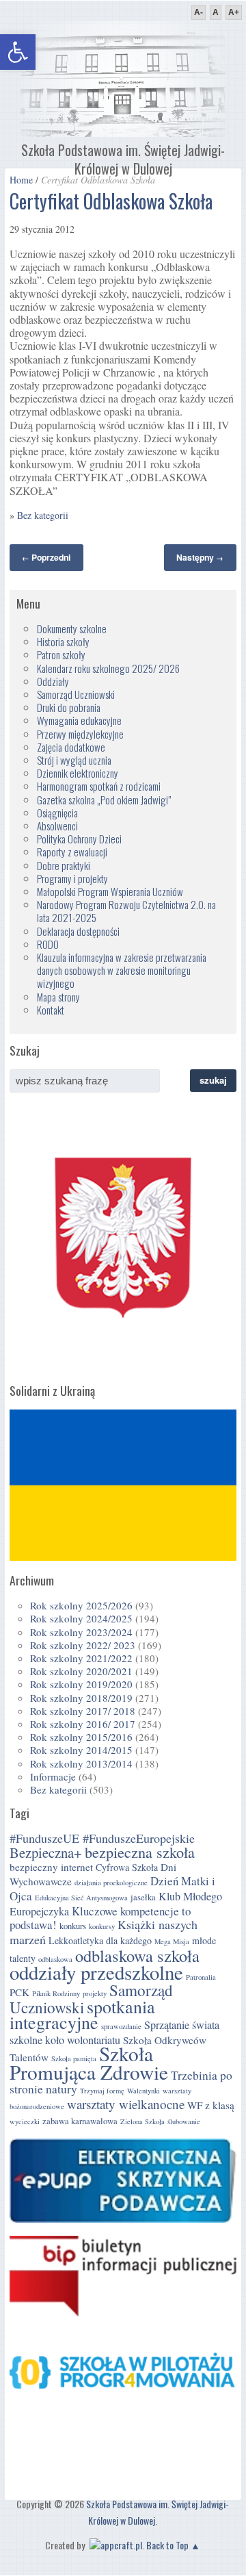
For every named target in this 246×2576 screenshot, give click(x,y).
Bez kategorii (43, 515)
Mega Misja (172, 1941)
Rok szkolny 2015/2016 (81, 1737)
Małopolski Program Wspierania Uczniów (110, 891)
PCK (19, 1992)
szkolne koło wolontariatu (65, 2040)
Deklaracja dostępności (78, 931)
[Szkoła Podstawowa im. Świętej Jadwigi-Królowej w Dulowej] (123, 132)
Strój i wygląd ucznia (74, 760)
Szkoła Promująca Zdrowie (89, 2063)
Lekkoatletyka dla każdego (100, 1940)
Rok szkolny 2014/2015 (81, 1750)
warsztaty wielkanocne (126, 2104)
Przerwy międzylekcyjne (80, 734)
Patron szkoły (61, 654)
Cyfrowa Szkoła (127, 1867)
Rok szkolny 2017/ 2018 (83, 1711)
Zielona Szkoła (142, 2121)
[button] (18, 52)
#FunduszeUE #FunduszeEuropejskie (102, 1838)
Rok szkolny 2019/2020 (81, 1684)
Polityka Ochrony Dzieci (79, 839)
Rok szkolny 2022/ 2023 (83, 1645)
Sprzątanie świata (182, 2025)
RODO (48, 944)
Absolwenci (57, 826)
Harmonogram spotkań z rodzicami (99, 786)
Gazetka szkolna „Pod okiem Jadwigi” (104, 800)
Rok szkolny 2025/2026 (81, 1605)
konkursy (102, 1926)
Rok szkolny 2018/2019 (81, 1698)
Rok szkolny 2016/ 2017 (83, 1724)
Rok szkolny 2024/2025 (81, 1618)
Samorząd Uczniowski (76, 694)
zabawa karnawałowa (80, 2121)
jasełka (143, 1897)
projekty (95, 1993)
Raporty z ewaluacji (72, 852)
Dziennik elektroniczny (78, 773)
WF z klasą (211, 2105)
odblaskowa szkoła (137, 1955)
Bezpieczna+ (46, 1852)
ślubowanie (184, 2121)
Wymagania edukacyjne (79, 720)
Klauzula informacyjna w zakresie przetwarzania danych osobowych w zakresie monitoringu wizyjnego (122, 970)
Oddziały (53, 681)
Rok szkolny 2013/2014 (81, 1763)
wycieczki (25, 2121)
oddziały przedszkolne (96, 1972)
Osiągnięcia (57, 813)
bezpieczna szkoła (140, 1852)
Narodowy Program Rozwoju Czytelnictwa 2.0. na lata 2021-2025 (126, 911)
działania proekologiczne (111, 1883)
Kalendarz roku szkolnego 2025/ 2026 (108, 668)
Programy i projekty (72, 878)
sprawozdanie (121, 2026)
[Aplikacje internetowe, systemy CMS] (114, 2545)
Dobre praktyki (64, 865)
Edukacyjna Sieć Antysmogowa (81, 1898)
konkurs (73, 1926)
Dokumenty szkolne (72, 628)
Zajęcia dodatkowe (71, 747)
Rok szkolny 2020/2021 (81, 1671)
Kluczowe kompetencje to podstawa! (100, 1918)
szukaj (213, 1080)
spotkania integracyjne (82, 2014)
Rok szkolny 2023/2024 (81, 1632)
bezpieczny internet (51, 1867)
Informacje (53, 1776)
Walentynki (143, 2091)
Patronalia (201, 1977)
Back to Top (167, 2545)
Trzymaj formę (102, 2091)
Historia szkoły (63, 641)
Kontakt (51, 1010)
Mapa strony (58, 997)
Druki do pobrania (69, 707)
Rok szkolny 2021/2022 (81, 1658)
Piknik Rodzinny (56, 1993)
